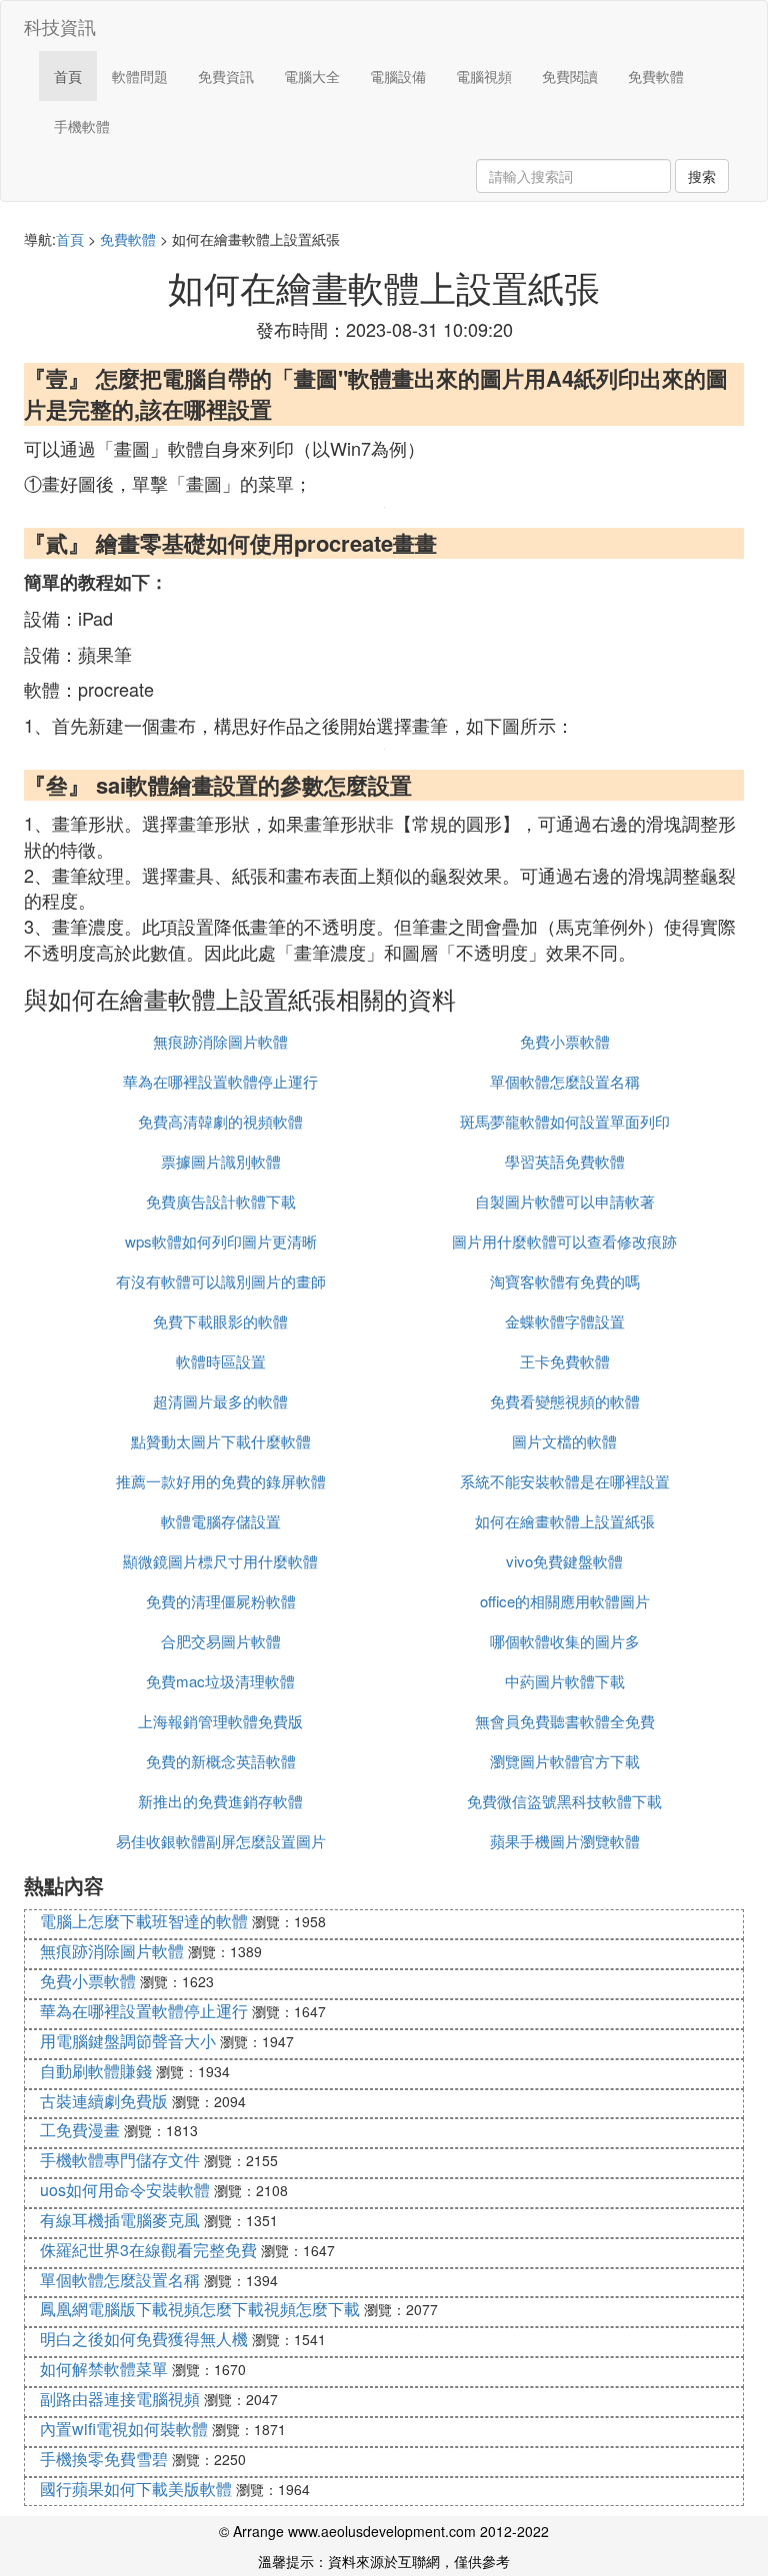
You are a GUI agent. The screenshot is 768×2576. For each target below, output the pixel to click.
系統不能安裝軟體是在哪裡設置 (565, 1481)
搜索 (702, 176)
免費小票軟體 (565, 1041)
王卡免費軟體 (565, 1361)
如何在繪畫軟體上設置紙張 (565, 1521)
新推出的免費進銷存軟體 (220, 1801)
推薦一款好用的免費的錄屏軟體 (221, 1481)
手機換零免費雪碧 (104, 2459)
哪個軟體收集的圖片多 (565, 1641)
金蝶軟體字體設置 (565, 1321)
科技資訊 (60, 26)
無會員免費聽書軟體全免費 (565, 1721)
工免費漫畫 (80, 2130)
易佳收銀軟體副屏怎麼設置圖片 (221, 1841)
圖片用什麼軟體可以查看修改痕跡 (564, 1241)
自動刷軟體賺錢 (96, 2071)
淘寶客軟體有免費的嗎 (565, 1281)
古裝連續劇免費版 (104, 2101)
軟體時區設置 (221, 1361)
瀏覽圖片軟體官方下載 (565, 1761)
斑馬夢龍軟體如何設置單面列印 (565, 1121)
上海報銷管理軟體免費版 (220, 1721)
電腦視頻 (484, 76)
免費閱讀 (570, 76)
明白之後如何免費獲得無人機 (144, 2339)
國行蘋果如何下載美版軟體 (136, 2489)
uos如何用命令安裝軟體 (125, 2190)
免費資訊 (226, 76)
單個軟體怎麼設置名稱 (565, 1081)
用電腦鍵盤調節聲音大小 (128, 2041)
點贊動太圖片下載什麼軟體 (221, 1441)
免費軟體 (656, 76)
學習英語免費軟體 (565, 1161)
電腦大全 (312, 76)
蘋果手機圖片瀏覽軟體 (565, 1841)
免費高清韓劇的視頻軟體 (220, 1121)
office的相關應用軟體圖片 (565, 1601)
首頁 (68, 76)
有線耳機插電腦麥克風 (120, 2220)
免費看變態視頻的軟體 (565, 1401)
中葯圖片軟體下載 (565, 1681)
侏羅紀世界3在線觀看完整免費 (148, 2250)
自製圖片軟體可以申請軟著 (565, 1201)
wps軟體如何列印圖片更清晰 (221, 1241)
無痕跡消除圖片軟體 (220, 1041)
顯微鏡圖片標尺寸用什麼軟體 (220, 1561)
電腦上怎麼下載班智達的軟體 (144, 1921)
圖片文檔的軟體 (564, 1441)
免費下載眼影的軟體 (220, 1321)
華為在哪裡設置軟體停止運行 (220, 1081)
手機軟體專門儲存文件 (120, 2160)
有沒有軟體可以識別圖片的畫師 (221, 1281)
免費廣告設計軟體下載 (221, 1201)
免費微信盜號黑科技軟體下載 (564, 1801)
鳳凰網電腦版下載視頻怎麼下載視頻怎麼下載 (200, 2309)
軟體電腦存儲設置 (221, 1521)
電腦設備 (398, 76)
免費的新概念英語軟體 (221, 1761)
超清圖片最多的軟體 (220, 1401)
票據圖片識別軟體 (221, 1161)
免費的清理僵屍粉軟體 (221, 1601)
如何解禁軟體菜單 (104, 2369)
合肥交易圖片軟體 (221, 1641)
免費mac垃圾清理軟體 (220, 1681)
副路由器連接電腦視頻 (120, 2399)
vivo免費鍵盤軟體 (564, 1561)
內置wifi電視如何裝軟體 (124, 2429)
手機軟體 (82, 126)
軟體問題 (140, 76)
